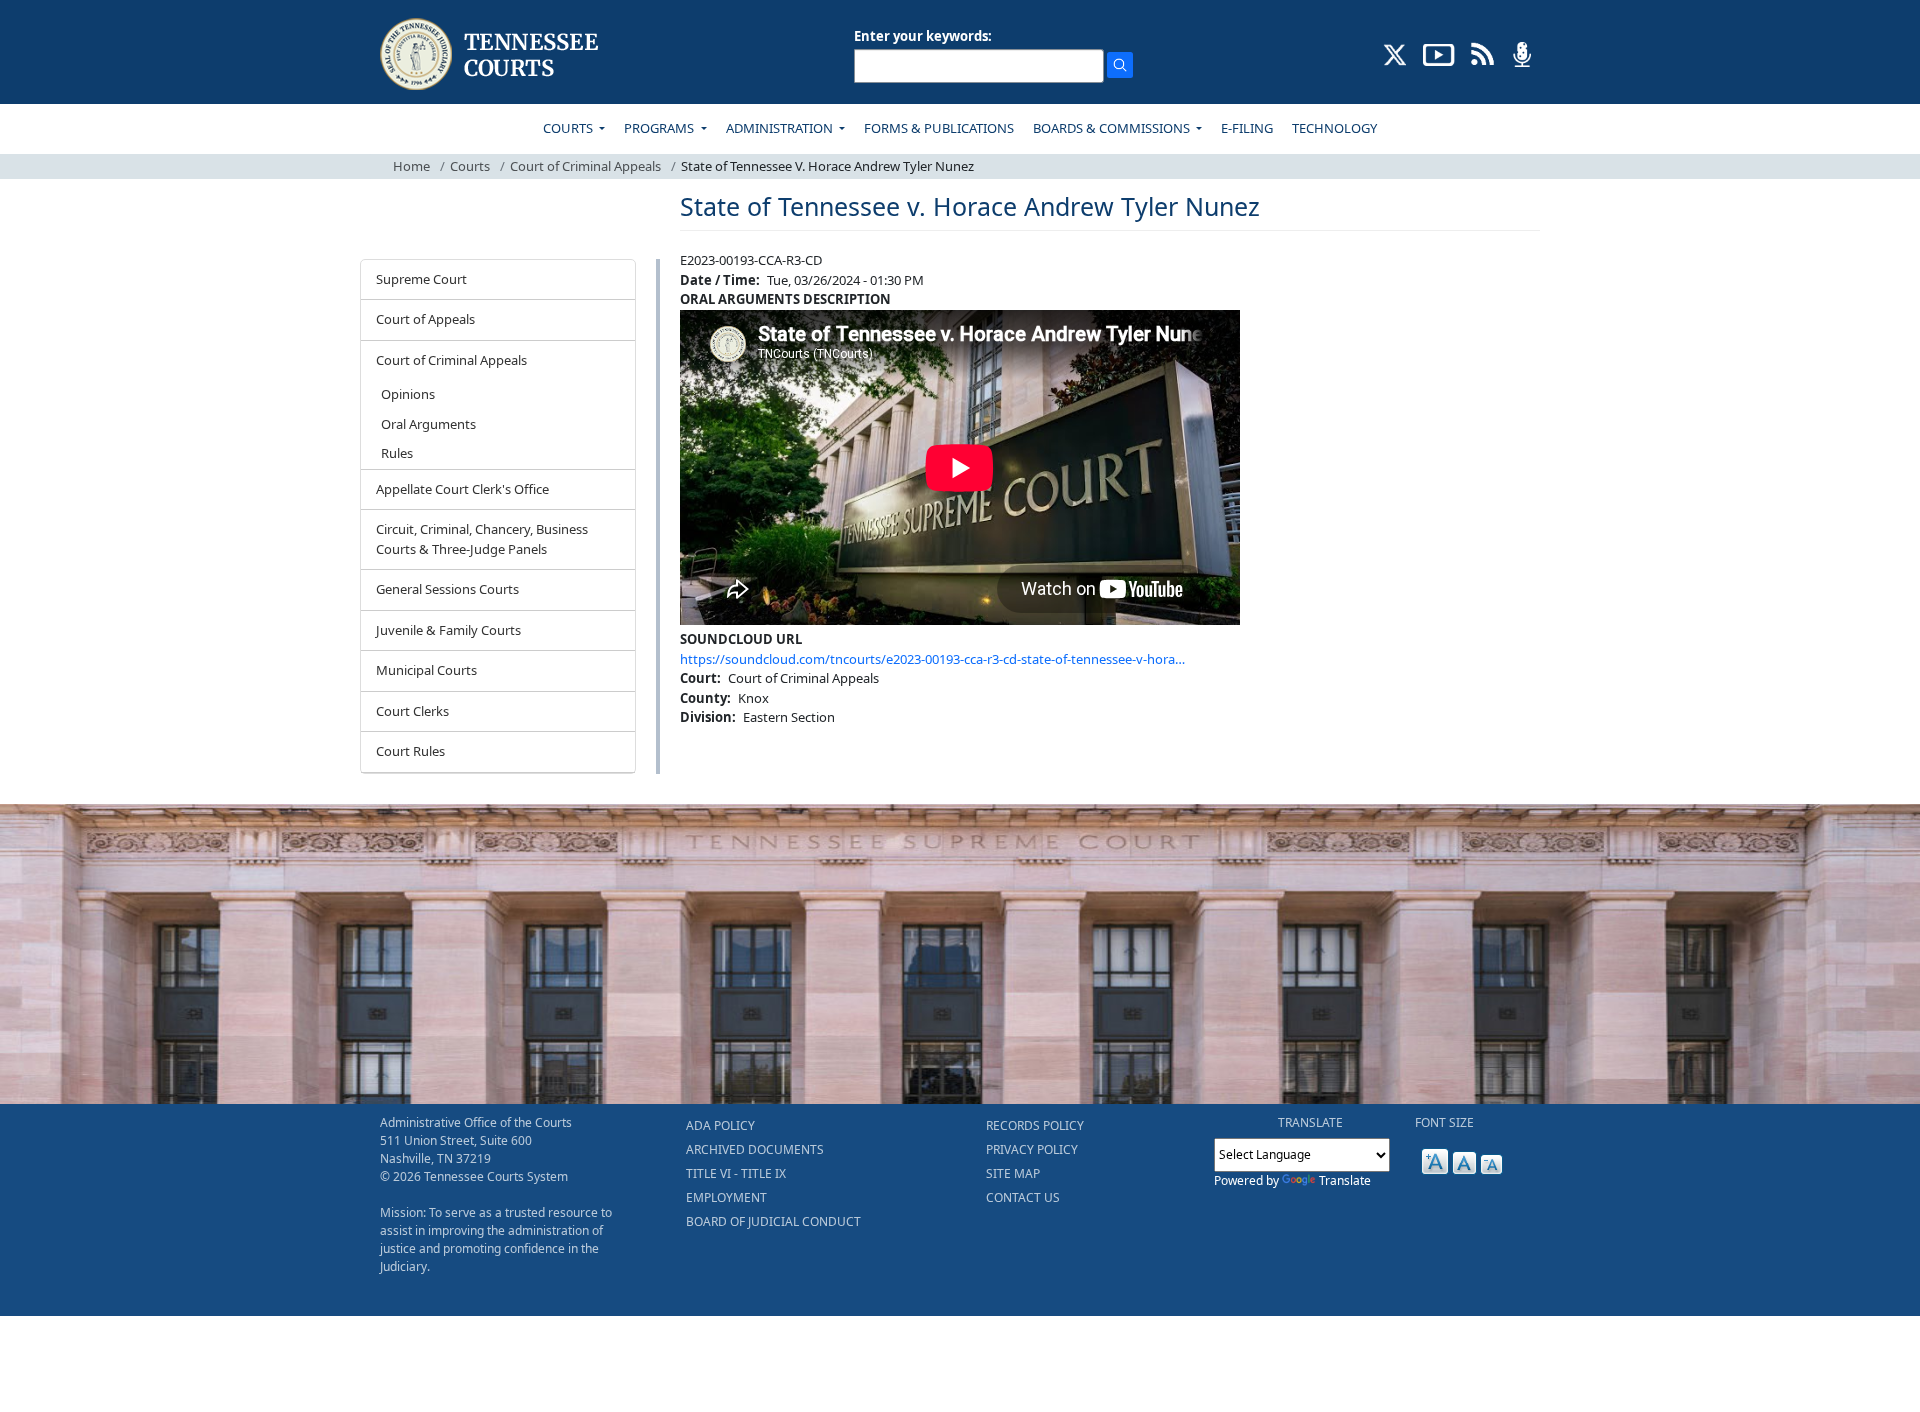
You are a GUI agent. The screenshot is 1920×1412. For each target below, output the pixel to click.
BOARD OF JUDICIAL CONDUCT (773, 1221)
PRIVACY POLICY (1032, 1149)
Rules (397, 453)
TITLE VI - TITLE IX (736, 1173)
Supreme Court (421, 279)
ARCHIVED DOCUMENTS (755, 1149)
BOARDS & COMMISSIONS (1113, 128)
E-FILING (1247, 128)
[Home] (491, 54)
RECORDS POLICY (1035, 1125)
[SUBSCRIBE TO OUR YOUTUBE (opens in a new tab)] (1439, 53)
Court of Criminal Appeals (585, 166)
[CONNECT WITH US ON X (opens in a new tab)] (1395, 53)
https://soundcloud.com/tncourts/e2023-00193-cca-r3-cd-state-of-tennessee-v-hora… (932, 659)
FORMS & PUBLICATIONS (939, 128)
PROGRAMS (660, 128)
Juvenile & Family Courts (448, 630)
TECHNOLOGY (1334, 128)
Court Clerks (412, 711)
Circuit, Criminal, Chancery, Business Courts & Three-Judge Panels (482, 539)
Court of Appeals (425, 319)
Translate (1345, 1180)
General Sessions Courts (447, 589)
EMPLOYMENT (726, 1197)
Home (411, 166)
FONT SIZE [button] (1444, 1122)
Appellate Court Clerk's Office (462, 489)
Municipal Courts (426, 670)
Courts (470, 166)
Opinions (408, 394)
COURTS (569, 128)
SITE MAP (1013, 1173)
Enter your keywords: (923, 36)
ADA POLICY (720, 1125)
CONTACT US (1023, 1197)
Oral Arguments (428, 424)
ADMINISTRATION (781, 128)
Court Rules (410, 751)
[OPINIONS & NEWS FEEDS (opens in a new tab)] (1482, 53)
